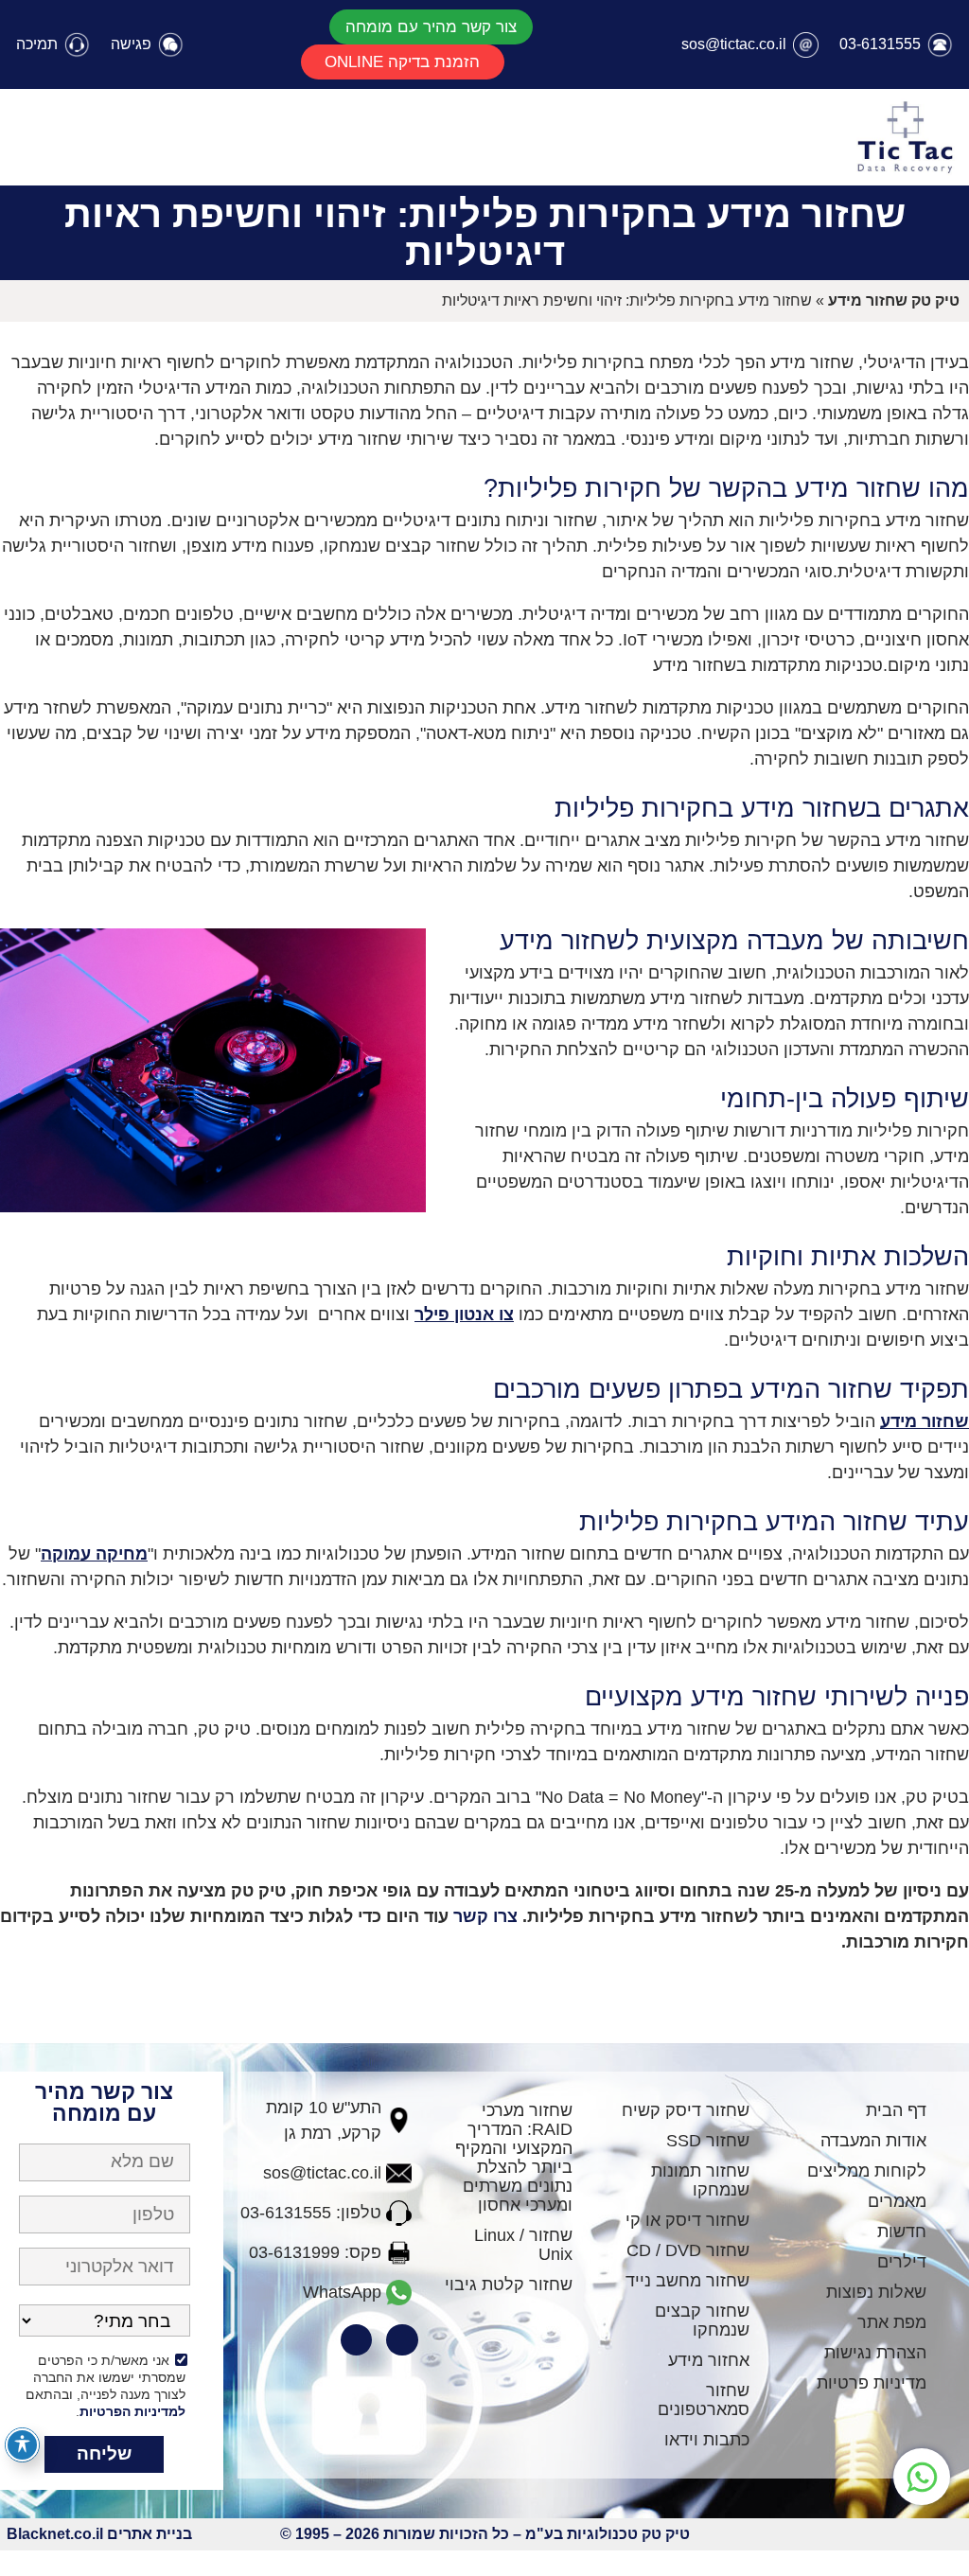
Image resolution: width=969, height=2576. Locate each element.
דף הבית (896, 2110)
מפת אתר (892, 2322)
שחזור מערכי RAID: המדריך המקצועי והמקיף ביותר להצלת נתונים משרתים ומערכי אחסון (514, 2158)
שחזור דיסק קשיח (686, 2110)
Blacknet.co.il (55, 2534)
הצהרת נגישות (875, 2353)
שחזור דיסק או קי (687, 2220)
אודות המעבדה (873, 2141)
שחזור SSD (708, 2141)
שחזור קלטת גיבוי (509, 2285)
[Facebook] (402, 2340)
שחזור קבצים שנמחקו (702, 2320)
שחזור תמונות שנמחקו (700, 2180)
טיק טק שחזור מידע (894, 300)
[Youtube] (357, 2340)
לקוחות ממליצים (867, 2171)
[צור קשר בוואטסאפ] (922, 2477)
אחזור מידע (709, 2360)
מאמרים (897, 2201)
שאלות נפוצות (876, 2292)
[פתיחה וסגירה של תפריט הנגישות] (22, 2445)
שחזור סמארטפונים (704, 2400)
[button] (431, 27)
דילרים (902, 2262)
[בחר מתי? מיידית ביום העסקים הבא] (105, 2326)
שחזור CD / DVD (688, 2250)
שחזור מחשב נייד (687, 2281)
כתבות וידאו (707, 2440)
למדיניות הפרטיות (132, 2411)
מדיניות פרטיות (872, 2383)
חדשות (902, 2232)
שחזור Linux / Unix (523, 2245)
